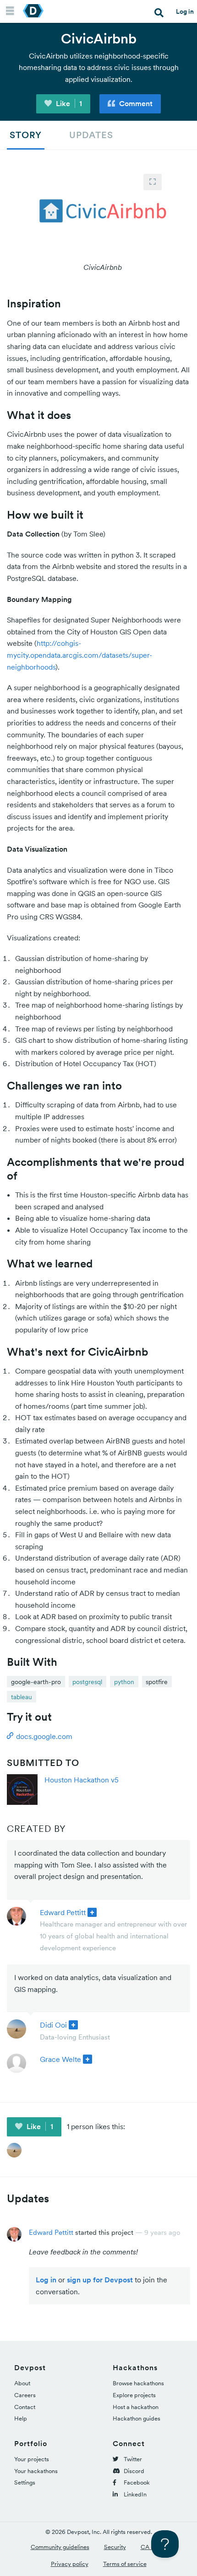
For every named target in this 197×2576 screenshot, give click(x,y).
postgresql (87, 1682)
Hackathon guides (137, 2418)
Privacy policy (70, 2564)
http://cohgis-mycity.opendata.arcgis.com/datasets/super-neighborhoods (79, 655)
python (124, 1682)
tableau (22, 1697)
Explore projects (134, 2395)
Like (68, 103)
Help (21, 2418)
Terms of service (125, 2564)
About (22, 2383)
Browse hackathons (138, 2383)
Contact (25, 2407)
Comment (135, 103)
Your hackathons (36, 2471)
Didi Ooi (53, 2025)
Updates (91, 135)
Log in (185, 11)
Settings (25, 2482)
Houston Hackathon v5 (82, 1780)
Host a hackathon (136, 2407)
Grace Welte (60, 2059)
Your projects (32, 2459)
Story (26, 135)
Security (115, 2547)
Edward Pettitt (63, 1912)
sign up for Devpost (100, 2280)
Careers (25, 2395)
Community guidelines (60, 2547)
